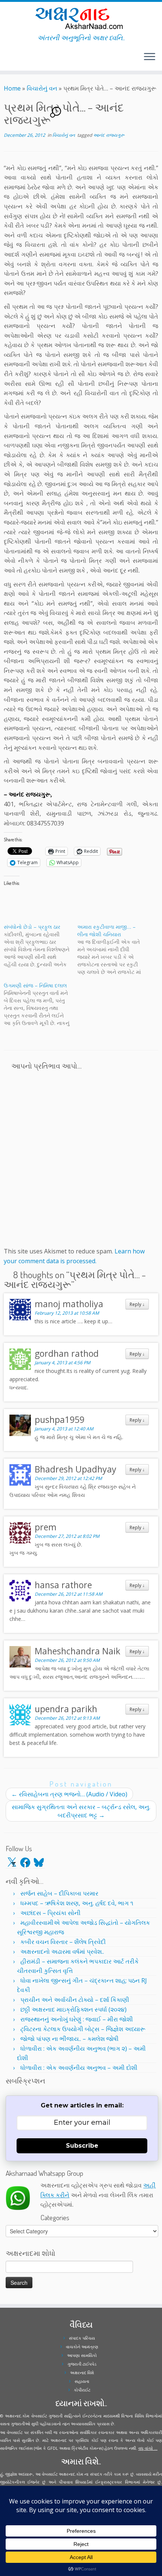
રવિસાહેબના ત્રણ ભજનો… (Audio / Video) (69, 1794)
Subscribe (82, 2146)
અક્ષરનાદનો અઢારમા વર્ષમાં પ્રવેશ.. (62, 1952)
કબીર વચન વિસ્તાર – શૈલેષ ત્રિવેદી (63, 1942)
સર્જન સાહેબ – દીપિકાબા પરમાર (59, 1893)
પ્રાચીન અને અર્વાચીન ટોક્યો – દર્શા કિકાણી (75, 2000)
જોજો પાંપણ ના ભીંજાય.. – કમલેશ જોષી (70, 2039)
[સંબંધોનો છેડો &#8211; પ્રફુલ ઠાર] (40, 946)
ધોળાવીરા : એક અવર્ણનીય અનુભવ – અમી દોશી (79, 2068)
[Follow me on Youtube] (13, 60)
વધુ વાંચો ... (148, 2448)
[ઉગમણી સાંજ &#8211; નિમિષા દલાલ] (40, 1004)
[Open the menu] (150, 57)
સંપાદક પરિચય (82, 2338)
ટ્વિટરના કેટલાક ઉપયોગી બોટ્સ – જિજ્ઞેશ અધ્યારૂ (83, 2029)
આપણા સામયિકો (82, 2355)
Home (12, 88)
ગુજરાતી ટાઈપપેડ (82, 2364)
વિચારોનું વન (42, 88)
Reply (137, 1304)
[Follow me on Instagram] (11, 60)
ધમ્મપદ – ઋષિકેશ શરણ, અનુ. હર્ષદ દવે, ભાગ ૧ (77, 1903)
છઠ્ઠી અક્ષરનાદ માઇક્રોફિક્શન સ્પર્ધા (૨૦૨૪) (73, 2009)
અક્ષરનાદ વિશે (82, 2373)
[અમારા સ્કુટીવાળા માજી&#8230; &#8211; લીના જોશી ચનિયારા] (114, 949)
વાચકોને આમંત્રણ (82, 2347)
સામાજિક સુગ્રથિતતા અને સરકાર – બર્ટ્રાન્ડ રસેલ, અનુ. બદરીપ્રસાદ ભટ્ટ (81, 1811)
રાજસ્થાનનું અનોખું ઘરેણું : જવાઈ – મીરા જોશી (77, 2019)
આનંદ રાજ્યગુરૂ (109, 135)
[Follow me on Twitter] (6, 60)
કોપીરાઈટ (82, 2390)
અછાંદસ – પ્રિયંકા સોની (50, 1913)
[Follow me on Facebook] (8, 60)
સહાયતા (82, 2381)
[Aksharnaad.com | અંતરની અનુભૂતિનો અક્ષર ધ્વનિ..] (81, 18)
